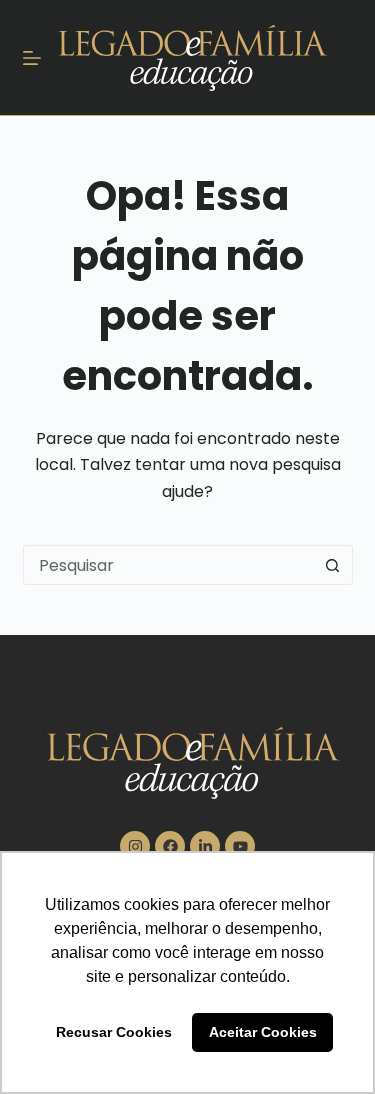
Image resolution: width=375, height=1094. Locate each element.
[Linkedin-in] (205, 846)
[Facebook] (170, 846)
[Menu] (32, 58)
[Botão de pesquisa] (333, 565)
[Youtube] (240, 846)
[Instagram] (135, 846)
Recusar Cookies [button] (114, 1032)
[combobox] (169, 565)
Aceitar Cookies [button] (263, 1032)
